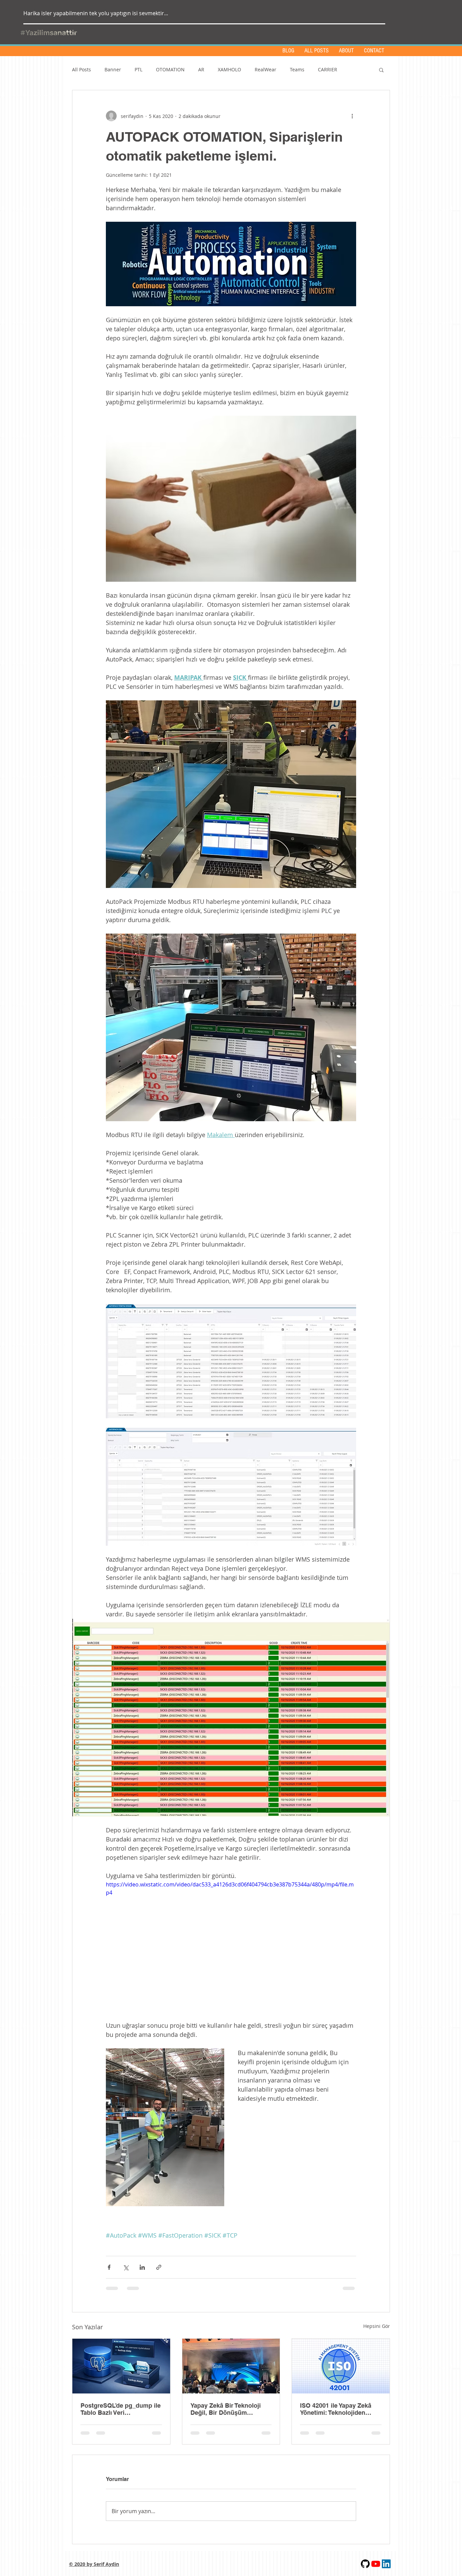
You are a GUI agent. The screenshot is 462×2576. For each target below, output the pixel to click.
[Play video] (231, 1951)
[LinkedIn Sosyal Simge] (386, 2570)
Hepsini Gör (377, 2326)
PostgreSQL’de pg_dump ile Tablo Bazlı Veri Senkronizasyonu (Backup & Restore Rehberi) (121, 2409)
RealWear (265, 69)
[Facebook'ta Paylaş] (109, 2267)
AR (201, 69)
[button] (381, 70)
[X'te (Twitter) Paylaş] (126, 2267)
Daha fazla (330, 69)
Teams (297, 69)
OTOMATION (170, 69)
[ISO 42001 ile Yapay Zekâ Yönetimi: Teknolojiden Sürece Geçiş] (341, 2366)
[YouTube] (376, 2570)
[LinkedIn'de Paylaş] (142, 2267)
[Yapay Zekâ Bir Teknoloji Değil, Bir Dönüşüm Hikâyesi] (231, 2366)
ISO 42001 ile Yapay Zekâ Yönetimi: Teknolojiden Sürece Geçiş (336, 2409)
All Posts (82, 69)
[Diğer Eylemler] (352, 116)
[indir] (365, 2570)
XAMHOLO (229, 69)
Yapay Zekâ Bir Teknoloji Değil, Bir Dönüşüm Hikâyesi (226, 2409)
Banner (113, 69)
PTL (138, 69)
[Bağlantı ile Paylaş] (159, 2267)
